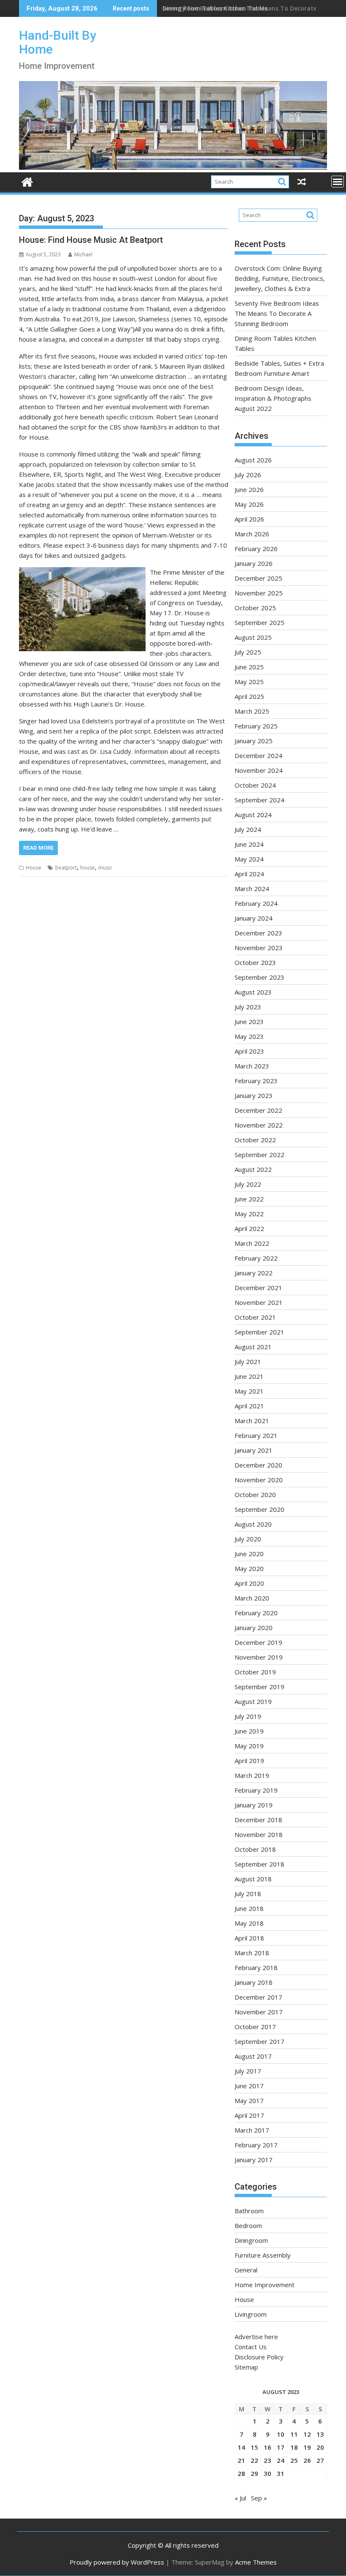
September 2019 (259, 1687)
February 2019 (256, 1790)
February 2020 (256, 1613)
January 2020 (254, 1628)
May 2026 (249, 504)
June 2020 (249, 1554)
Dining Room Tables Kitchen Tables (215, 8)
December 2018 (258, 1820)
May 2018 (249, 1923)
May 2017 (249, 2100)
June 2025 (249, 667)
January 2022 (254, 1273)
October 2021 (255, 1317)
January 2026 (254, 563)
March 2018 (252, 1953)
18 (294, 2447)
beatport (66, 868)
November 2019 (259, 1657)
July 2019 (248, 1716)
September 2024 (259, 800)
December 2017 (258, 1997)
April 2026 (249, 519)
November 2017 (259, 2012)
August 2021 (253, 1347)
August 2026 (253, 460)
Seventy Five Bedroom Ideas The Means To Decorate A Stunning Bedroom (277, 313)
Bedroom (248, 2225)
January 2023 (254, 1095)
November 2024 (259, 770)
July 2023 (248, 1007)
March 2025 (252, 711)
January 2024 (254, 918)
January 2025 (254, 741)
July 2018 (248, 1894)
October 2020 (255, 1495)
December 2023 (258, 933)
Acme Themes (256, 2562)
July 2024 (248, 829)
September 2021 (259, 1332)
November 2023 (259, 948)
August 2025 (253, 637)
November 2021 (259, 1302)
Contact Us (251, 2347)
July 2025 (248, 652)
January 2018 (254, 1982)
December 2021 (258, 1288)
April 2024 (249, 874)
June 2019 (249, 1731)
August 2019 (253, 1701)
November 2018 (259, 1834)
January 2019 (254, 1805)
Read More (38, 848)
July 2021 (248, 1361)
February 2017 (256, 2145)
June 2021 (249, 1376)
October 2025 (255, 608)
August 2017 (253, 2056)
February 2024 (256, 903)
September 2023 (259, 977)
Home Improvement (265, 2285)
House (34, 868)
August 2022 (253, 1169)
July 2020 (248, 1539)
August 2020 (253, 1524)
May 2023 (249, 1036)
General (246, 2270)
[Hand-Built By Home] (173, 167)
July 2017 (248, 2071)
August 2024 (253, 815)
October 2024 (255, 785)
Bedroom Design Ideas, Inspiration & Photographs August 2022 (273, 398)
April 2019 (249, 1761)
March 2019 (252, 1775)
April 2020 (249, 1583)
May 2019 (249, 1746)
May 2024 (249, 859)
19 (307, 2447)
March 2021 (252, 1421)
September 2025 (259, 622)
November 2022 (259, 1125)
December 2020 (258, 1465)
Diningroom (251, 2240)
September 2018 (259, 1864)
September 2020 (259, 1509)
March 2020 (252, 1598)
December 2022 (258, 1110)
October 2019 (255, 1672)
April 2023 (249, 1051)
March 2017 (252, 2130)
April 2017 (249, 2115)
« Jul (240, 2498)
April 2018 (249, 1938)
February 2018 (256, 1967)
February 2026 (256, 549)
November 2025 (259, 593)
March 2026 (252, 534)
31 (281, 2473)
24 (281, 2460)
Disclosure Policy (259, 2357)
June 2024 (249, 844)
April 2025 (249, 696)
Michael (83, 254)
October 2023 (255, 962)
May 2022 (249, 1214)
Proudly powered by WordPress (117, 2562)
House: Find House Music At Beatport (91, 240)
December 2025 (258, 578)
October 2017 (255, 2027)
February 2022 (256, 1258)
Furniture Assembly (263, 2255)
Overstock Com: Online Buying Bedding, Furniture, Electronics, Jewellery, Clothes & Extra (280, 278)
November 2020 (259, 1480)
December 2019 (258, 1642)
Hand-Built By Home (58, 42)
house (88, 868)
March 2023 (252, 1066)
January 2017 (254, 2160)
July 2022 (248, 1184)
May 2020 (249, 1568)
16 (268, 2447)
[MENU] (338, 182)
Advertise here (256, 2337)
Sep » (259, 2498)
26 (307, 2460)
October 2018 (255, 1849)
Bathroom (249, 2211)
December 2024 (258, 755)
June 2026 (249, 489)
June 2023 (249, 1022)
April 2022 (249, 1228)
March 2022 (252, 1243)
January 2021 (254, 1450)
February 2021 (256, 1435)
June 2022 (249, 1199)
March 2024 (252, 889)
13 (320, 2434)
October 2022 (255, 1140)
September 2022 (259, 1155)
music (105, 868)
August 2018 (253, 1879)
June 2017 (249, 2086)
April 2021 (249, 1406)
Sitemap (246, 2367)
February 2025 (256, 726)
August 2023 (253, 992)
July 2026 (248, 475)
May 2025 (249, 682)
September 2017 (259, 2041)
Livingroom (251, 2314)
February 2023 (256, 1081)
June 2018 (249, 1908)
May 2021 (249, 1391)
